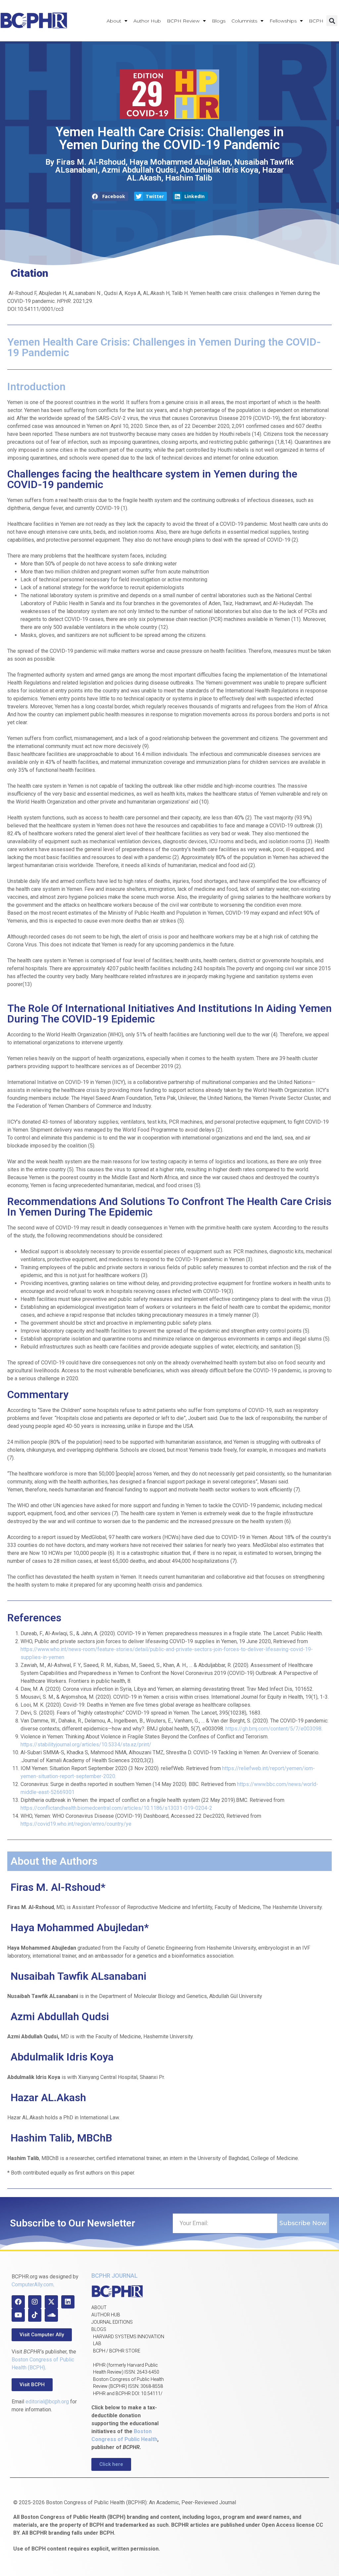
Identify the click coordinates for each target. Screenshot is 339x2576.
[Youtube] (18, 2315)
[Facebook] (18, 2302)
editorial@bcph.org (47, 2402)
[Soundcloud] (51, 2315)
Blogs (219, 21)
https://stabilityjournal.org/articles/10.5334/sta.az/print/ (86, 1745)
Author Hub (147, 21)
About (114, 21)
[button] (332, 21)
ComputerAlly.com (32, 2285)
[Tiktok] (35, 2315)
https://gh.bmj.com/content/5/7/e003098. (274, 1729)
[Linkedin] (68, 2302)
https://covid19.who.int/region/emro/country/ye (76, 1824)
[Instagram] (35, 2302)
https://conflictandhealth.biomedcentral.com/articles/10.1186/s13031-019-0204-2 (116, 1808)
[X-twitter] (51, 2302)
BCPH (316, 21)
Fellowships (283, 21)
